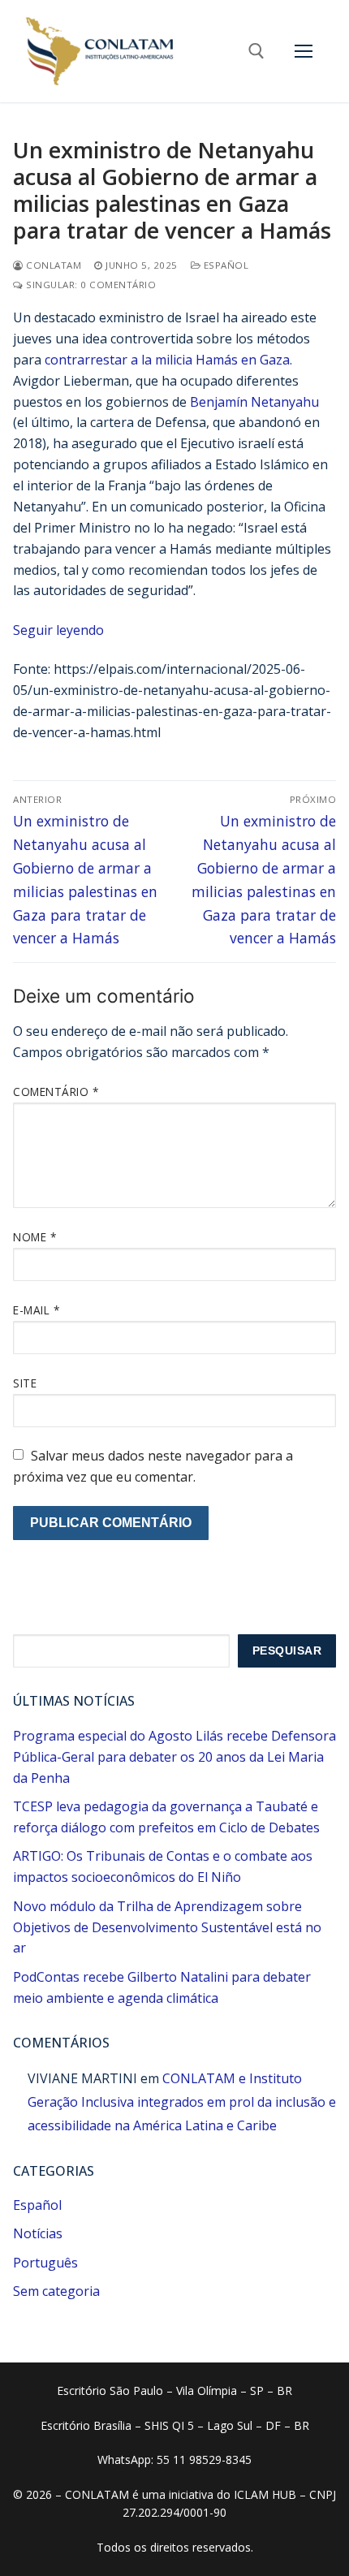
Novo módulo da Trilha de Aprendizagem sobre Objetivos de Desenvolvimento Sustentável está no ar (167, 1927)
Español (224, 265)
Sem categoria (56, 2291)
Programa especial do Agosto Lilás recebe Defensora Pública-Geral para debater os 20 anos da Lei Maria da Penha (174, 1757)
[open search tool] (256, 51)
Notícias (38, 2233)
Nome (34, 1237)
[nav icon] (304, 51)
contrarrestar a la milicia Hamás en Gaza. (168, 360)
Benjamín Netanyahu (254, 402)
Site (25, 1383)
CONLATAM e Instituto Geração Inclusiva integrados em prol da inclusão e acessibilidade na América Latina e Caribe (182, 2102)
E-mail (36, 1310)
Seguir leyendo (58, 630)
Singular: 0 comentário (90, 285)
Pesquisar (287, 1651)
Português (45, 2263)
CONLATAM (52, 265)
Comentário (56, 1092)
